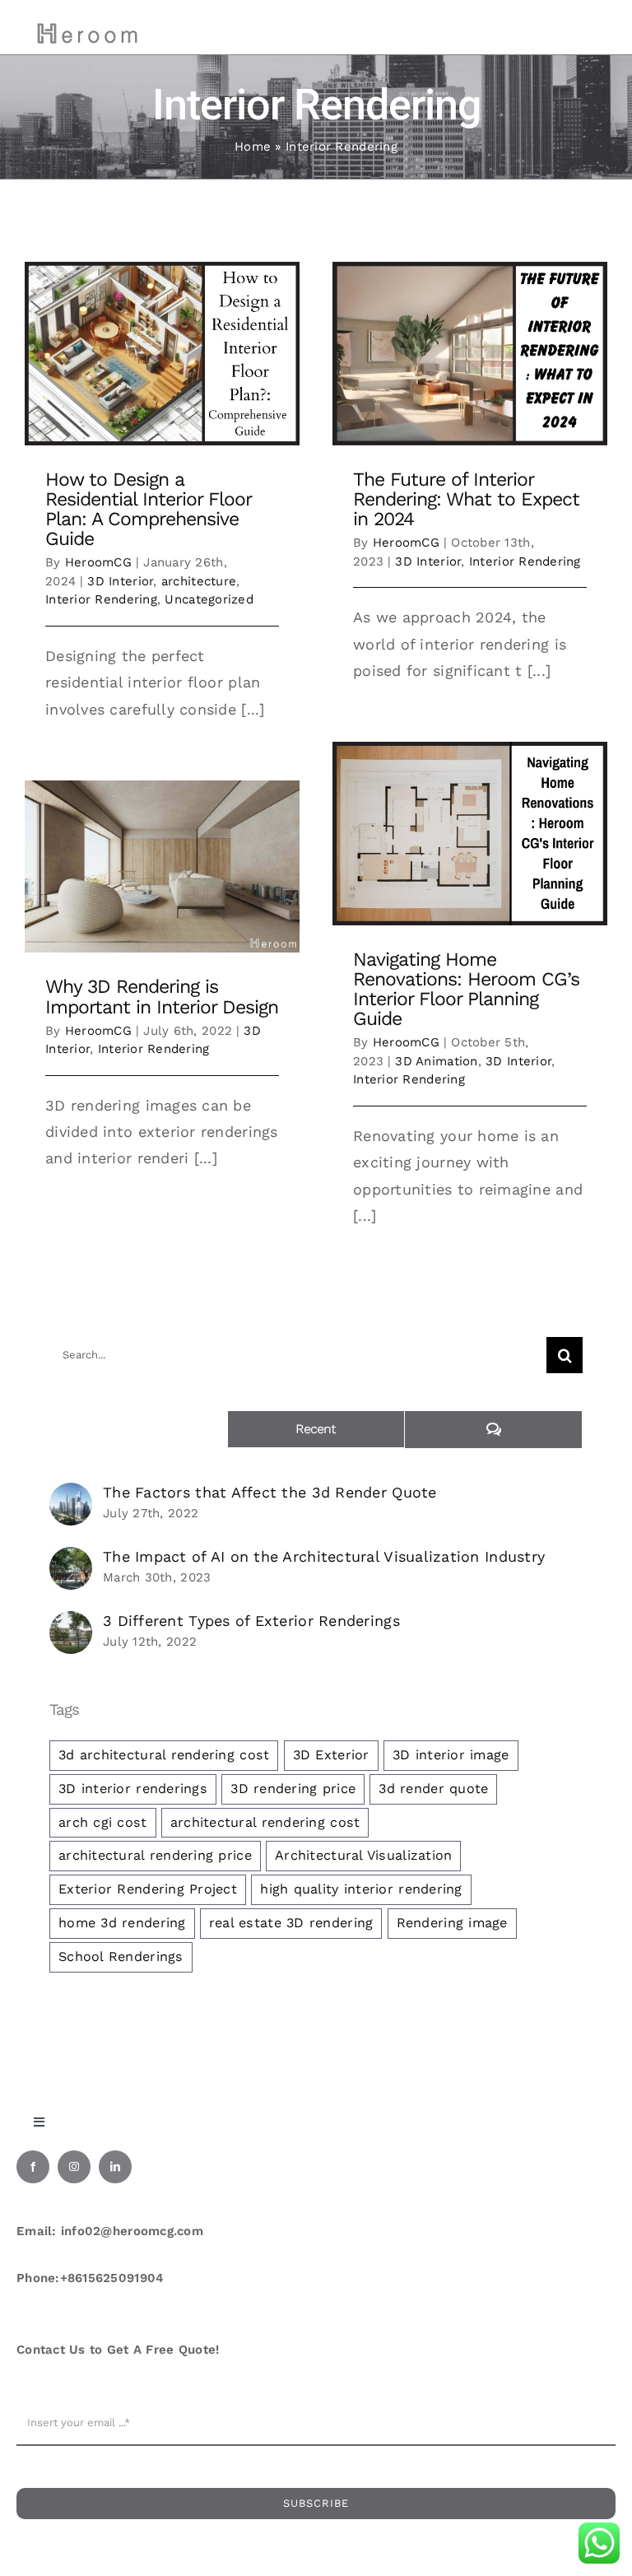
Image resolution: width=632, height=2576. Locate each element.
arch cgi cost (103, 1822)
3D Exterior (331, 1755)
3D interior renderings (133, 1789)
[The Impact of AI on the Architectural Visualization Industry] (71, 1560)
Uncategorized (209, 599)
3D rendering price (293, 1789)
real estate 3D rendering (291, 1923)
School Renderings (121, 1956)
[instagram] (74, 2167)
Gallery (163, 354)
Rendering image (452, 1923)
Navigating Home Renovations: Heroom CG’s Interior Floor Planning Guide (466, 989)
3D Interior (120, 581)
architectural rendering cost (265, 1822)
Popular (138, 1429)
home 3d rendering (122, 1923)
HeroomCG (98, 562)
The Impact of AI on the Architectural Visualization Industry (324, 1556)
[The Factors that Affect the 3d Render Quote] (71, 1495)
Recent (316, 1429)
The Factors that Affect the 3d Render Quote (270, 1492)
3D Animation (436, 1061)
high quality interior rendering (361, 1889)
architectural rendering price (155, 1855)
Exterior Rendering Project (148, 1889)
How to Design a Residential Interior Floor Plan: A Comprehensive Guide (148, 509)
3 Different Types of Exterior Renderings (251, 1621)
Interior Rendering (101, 599)
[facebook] (33, 2167)
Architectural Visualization (363, 1855)
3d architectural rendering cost (164, 1755)
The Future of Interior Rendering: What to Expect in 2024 (466, 499)
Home (253, 147)
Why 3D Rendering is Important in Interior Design (162, 997)
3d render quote (433, 1789)
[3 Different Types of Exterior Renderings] (71, 1624)
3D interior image (451, 1755)
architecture (199, 581)
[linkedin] (115, 2167)
